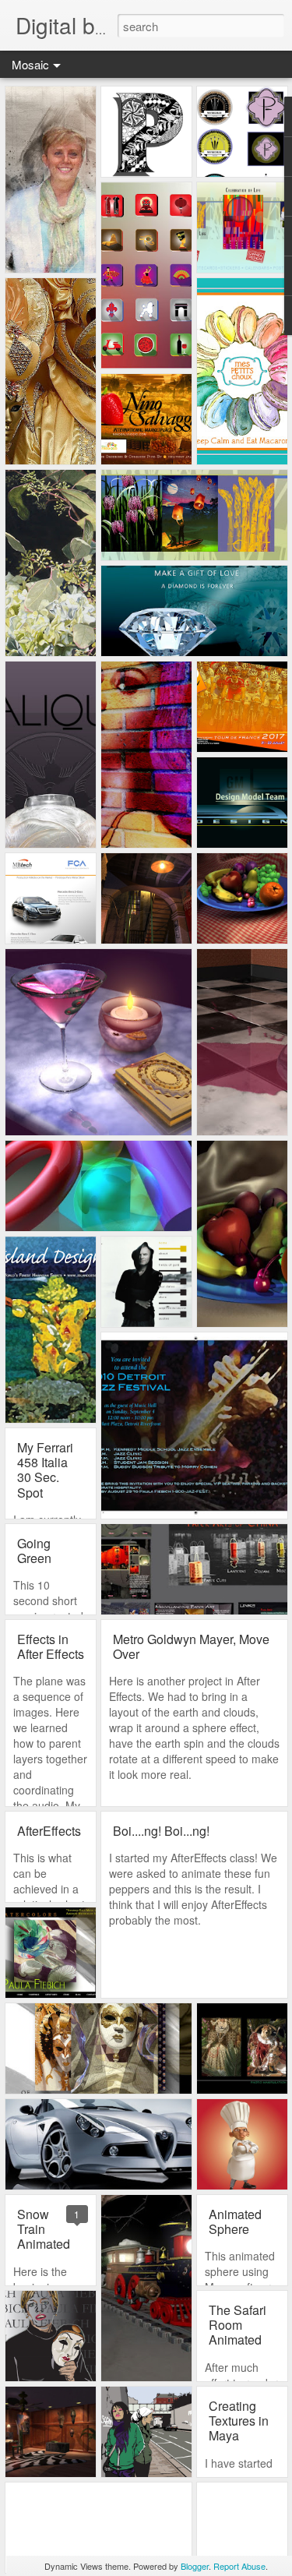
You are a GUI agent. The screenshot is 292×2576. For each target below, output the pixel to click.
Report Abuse (239, 2566)
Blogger (195, 2566)
